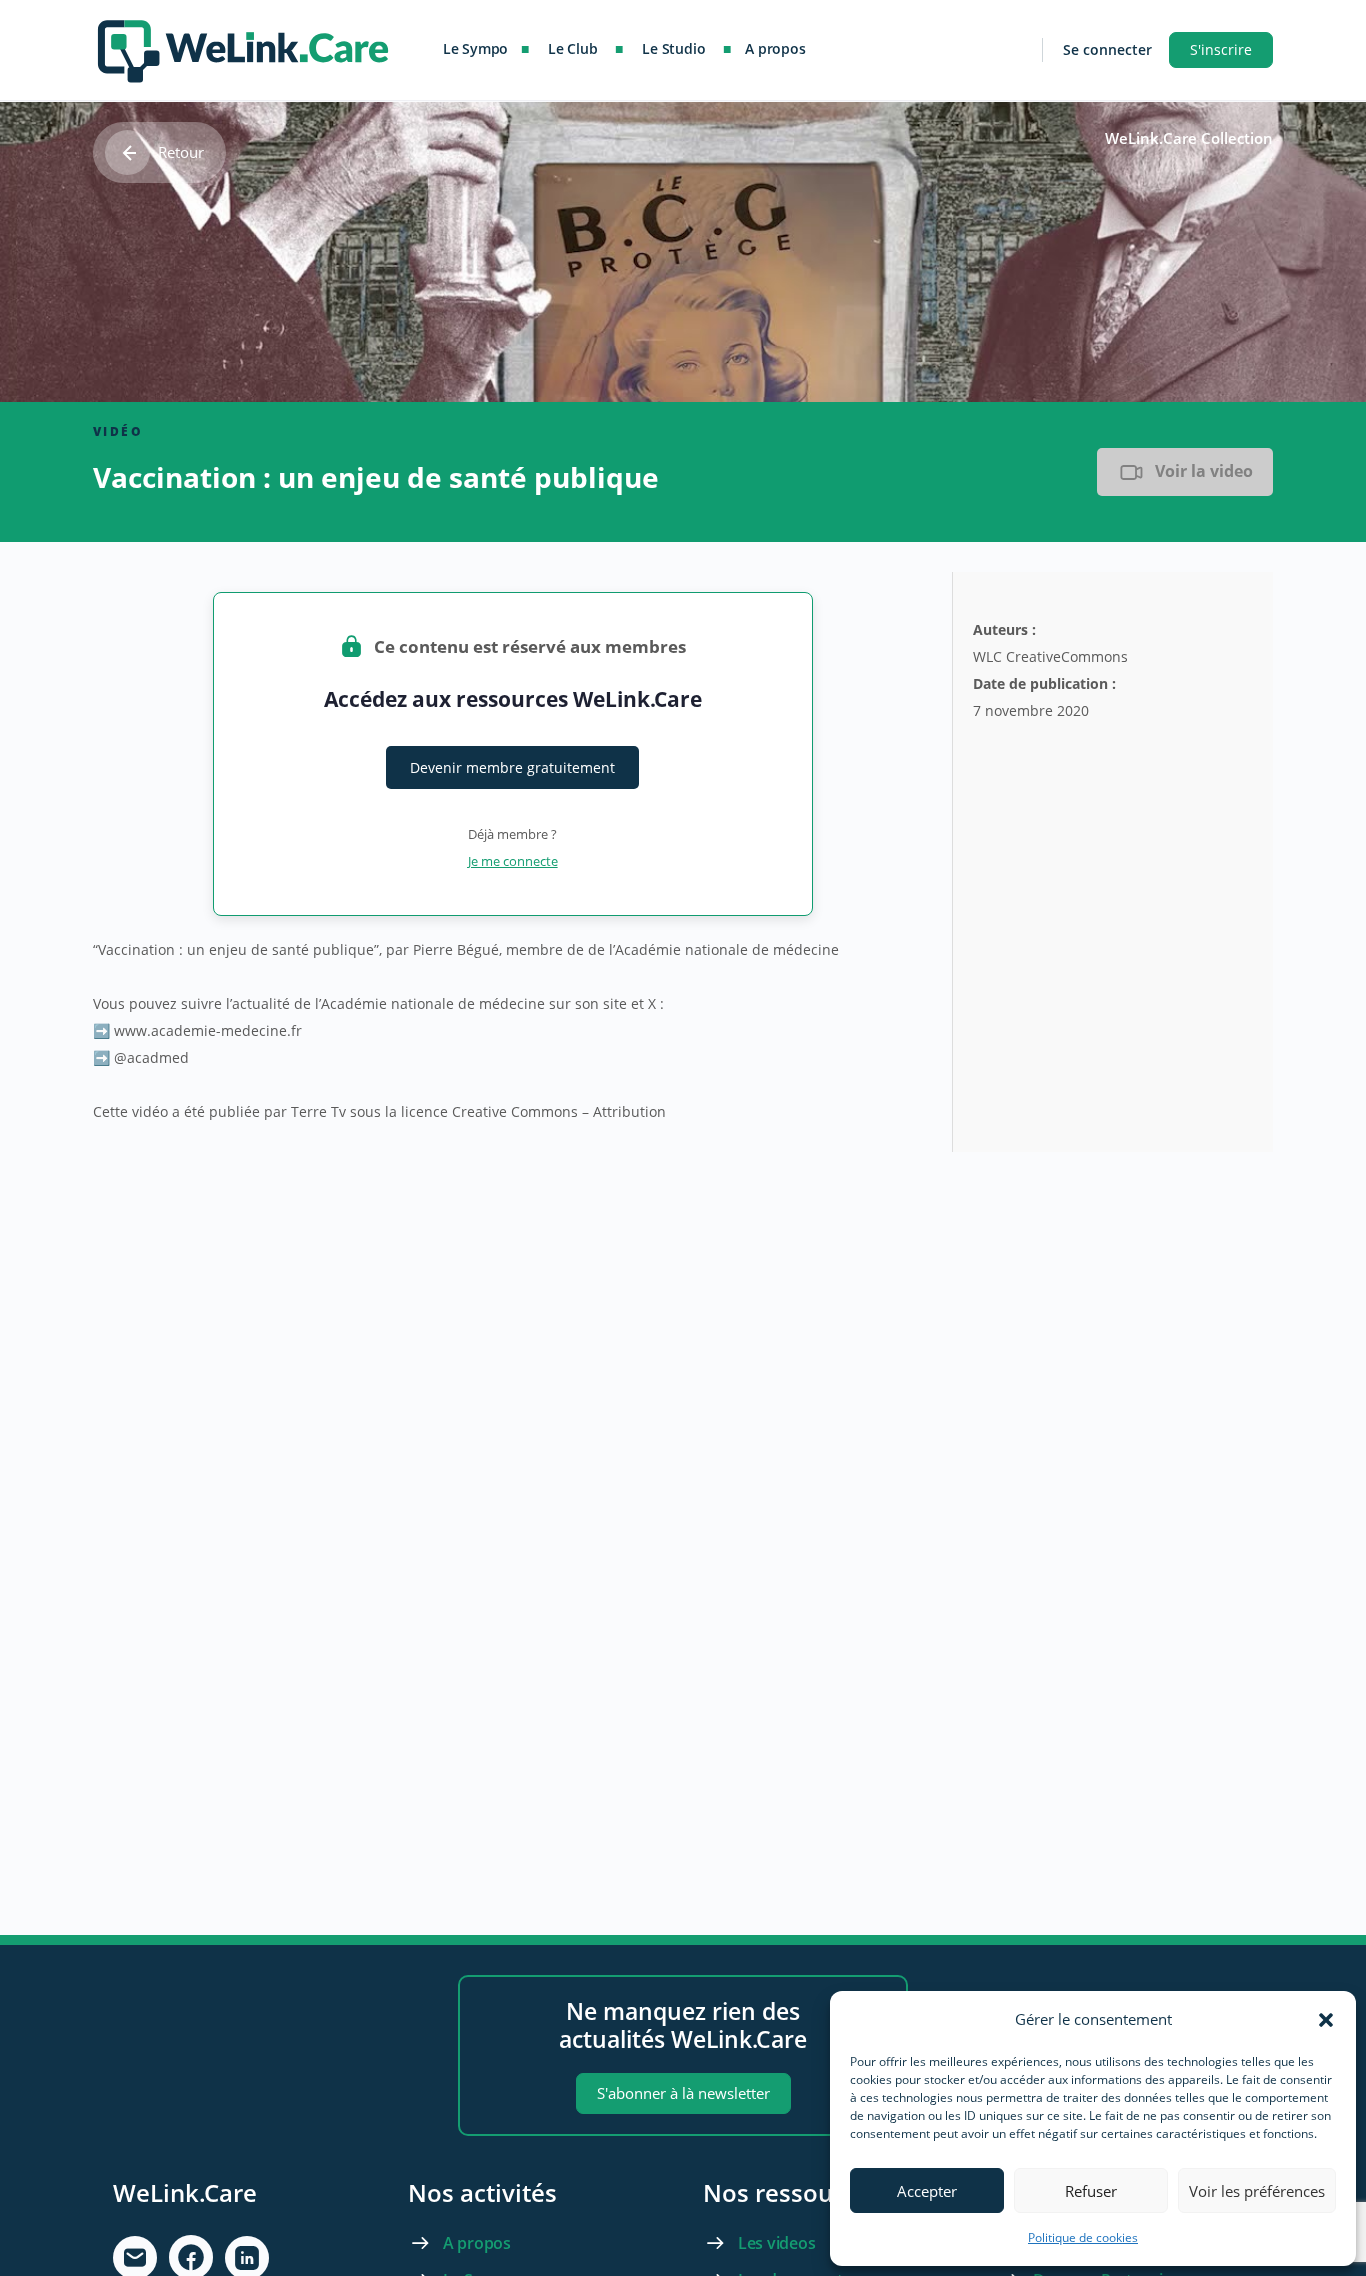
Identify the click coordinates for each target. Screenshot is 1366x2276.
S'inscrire (1221, 49)
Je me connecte (513, 861)
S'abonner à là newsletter (683, 2093)
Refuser (1091, 2191)
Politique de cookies (1083, 2237)
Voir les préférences (1257, 2191)
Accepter (927, 2191)
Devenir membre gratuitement (512, 767)
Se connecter (1107, 49)
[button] (1326, 2020)
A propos (477, 2243)
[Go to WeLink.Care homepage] (243, 46)
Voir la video (1204, 471)
